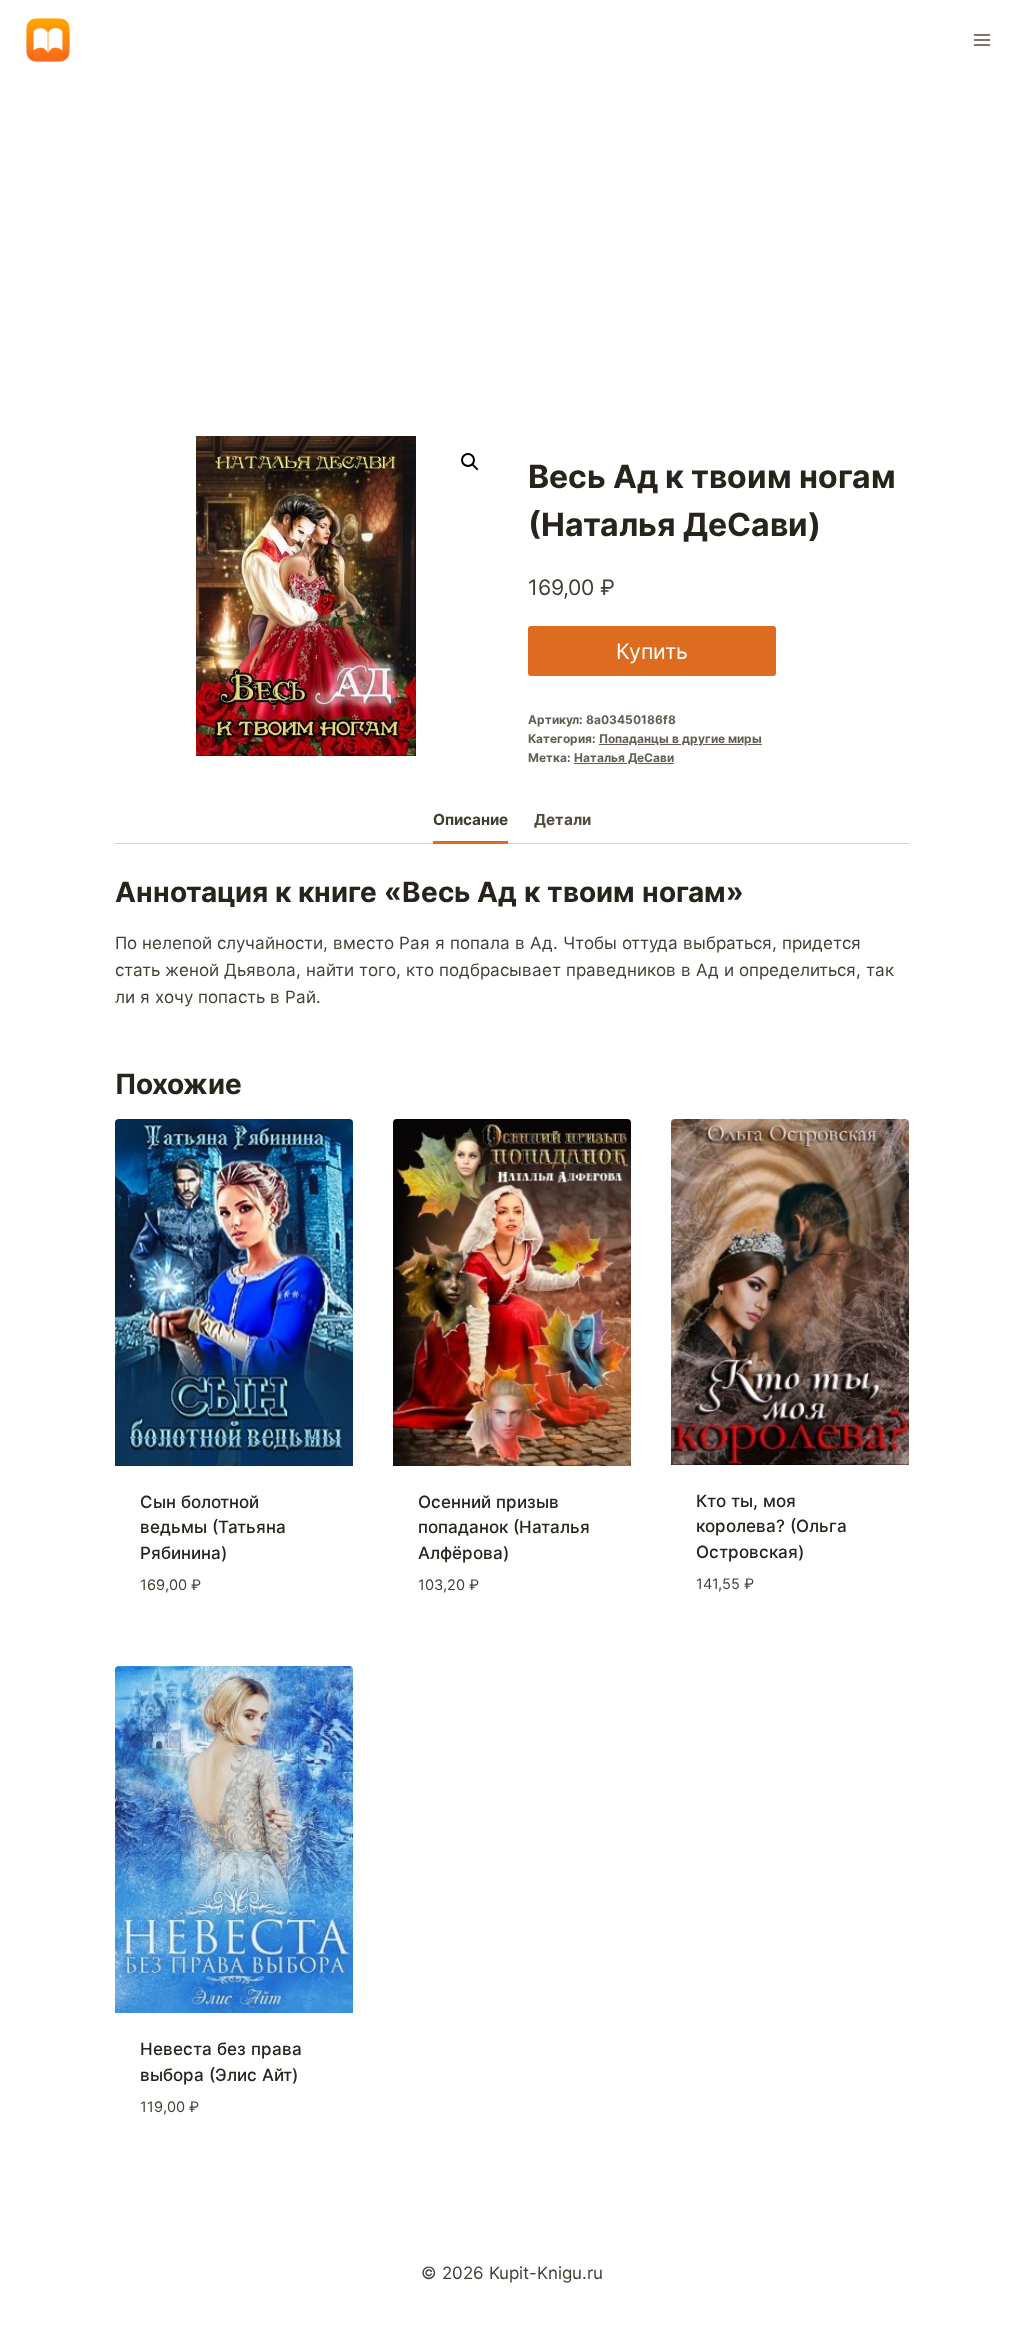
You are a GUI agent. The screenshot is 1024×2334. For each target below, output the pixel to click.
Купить (652, 651)
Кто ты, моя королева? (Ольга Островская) (771, 1526)
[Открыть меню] (981, 39)
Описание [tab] (470, 819)
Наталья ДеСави (624, 757)
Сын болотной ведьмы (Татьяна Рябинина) (213, 1527)
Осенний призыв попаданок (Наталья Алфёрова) (504, 1527)
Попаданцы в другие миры (680, 738)
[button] (470, 462)
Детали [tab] (562, 819)
